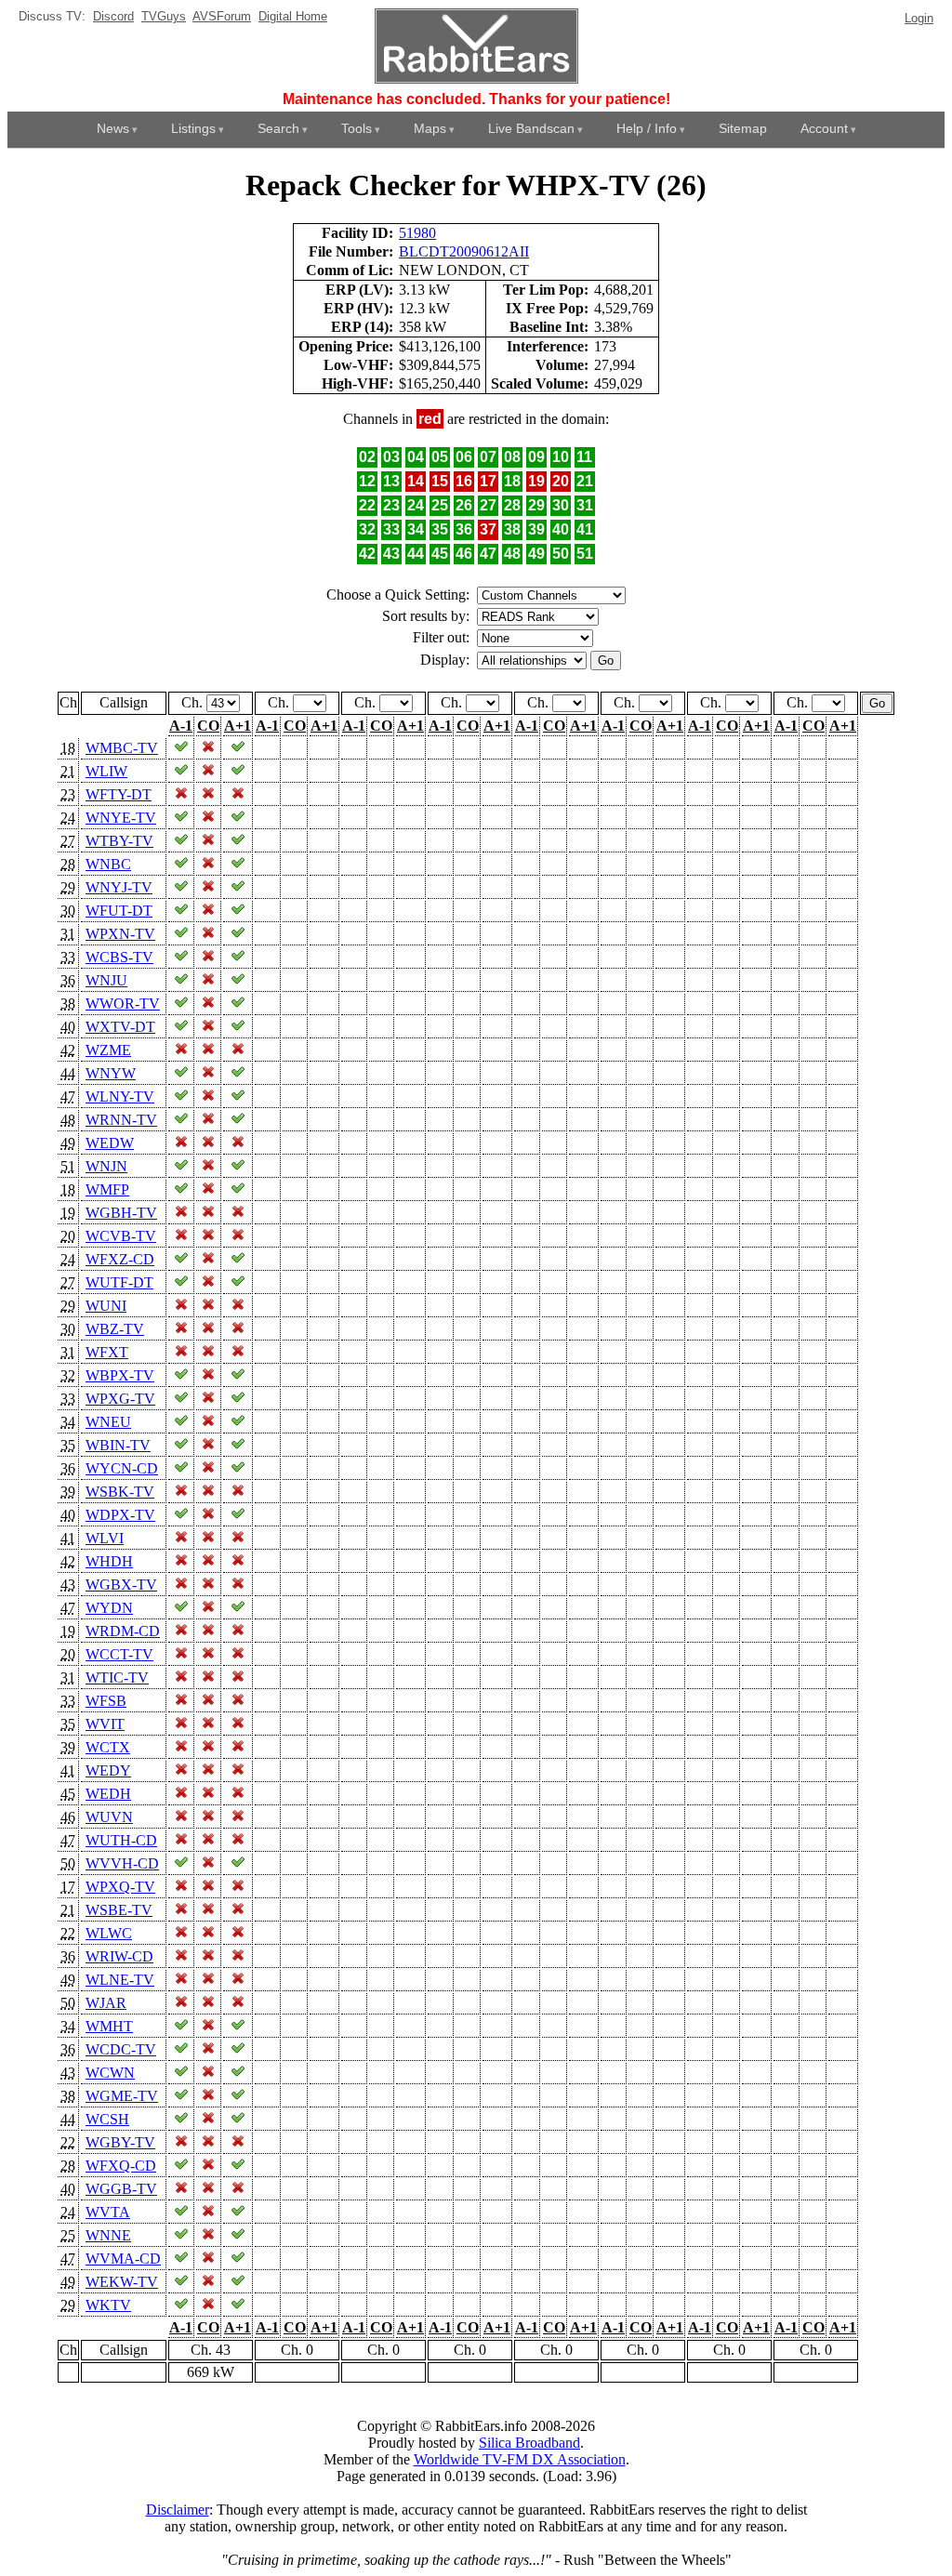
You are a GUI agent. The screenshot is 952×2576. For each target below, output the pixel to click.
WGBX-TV (121, 1585)
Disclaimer (178, 2510)
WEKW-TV (122, 2282)
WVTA (108, 2212)
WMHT (109, 2026)
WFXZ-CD (120, 1259)
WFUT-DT (119, 911)
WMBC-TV (122, 748)
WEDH (108, 1794)
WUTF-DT (119, 1282)
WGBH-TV (121, 1213)
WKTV (108, 2305)
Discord (113, 16)
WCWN (110, 2073)
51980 (417, 233)
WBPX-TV (120, 1375)
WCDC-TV (121, 2049)
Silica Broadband (529, 2443)
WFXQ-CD (121, 2166)
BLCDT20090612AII (464, 251)
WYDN (109, 1608)
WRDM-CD (123, 1631)
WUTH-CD (121, 1840)
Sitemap (743, 128)
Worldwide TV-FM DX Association (520, 2459)
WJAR (106, 2003)
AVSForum (222, 16)
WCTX (108, 1747)
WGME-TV (122, 2096)
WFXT (107, 1352)
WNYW (111, 1073)
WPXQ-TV (120, 1887)
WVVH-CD (122, 1863)
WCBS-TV (119, 957)
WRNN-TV (121, 1120)
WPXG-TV (120, 1399)
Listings (193, 128)
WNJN (106, 1166)
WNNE (108, 2235)
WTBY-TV (119, 841)
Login (919, 18)
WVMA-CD (123, 2259)
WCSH (107, 2119)
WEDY (108, 1770)
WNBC (108, 864)
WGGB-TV (121, 2189)
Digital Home (293, 16)
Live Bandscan (531, 128)
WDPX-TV (120, 1515)
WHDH (109, 1561)
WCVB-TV (121, 1236)
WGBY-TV (120, 2142)
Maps (430, 128)
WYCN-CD (122, 1468)
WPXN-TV (120, 934)
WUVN (109, 1817)
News (113, 128)
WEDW (110, 1143)
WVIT (105, 1724)
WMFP (107, 1189)
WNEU (108, 1422)
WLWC (109, 1933)
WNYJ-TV (119, 887)
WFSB (106, 1701)
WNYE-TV (121, 818)
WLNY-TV (120, 1096)
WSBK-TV (120, 1492)
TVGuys (164, 16)
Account (824, 128)
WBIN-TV (118, 1445)
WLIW (106, 771)
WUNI (106, 1306)
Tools (357, 128)
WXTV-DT (120, 1027)
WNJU (106, 980)
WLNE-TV (120, 1980)
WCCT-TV (119, 1654)
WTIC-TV (117, 1678)
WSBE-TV (119, 1910)
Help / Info (647, 128)
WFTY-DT (119, 794)
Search (278, 128)
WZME (108, 1050)
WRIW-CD (119, 1956)
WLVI (105, 1538)
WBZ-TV (115, 1329)
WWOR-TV (123, 1004)
